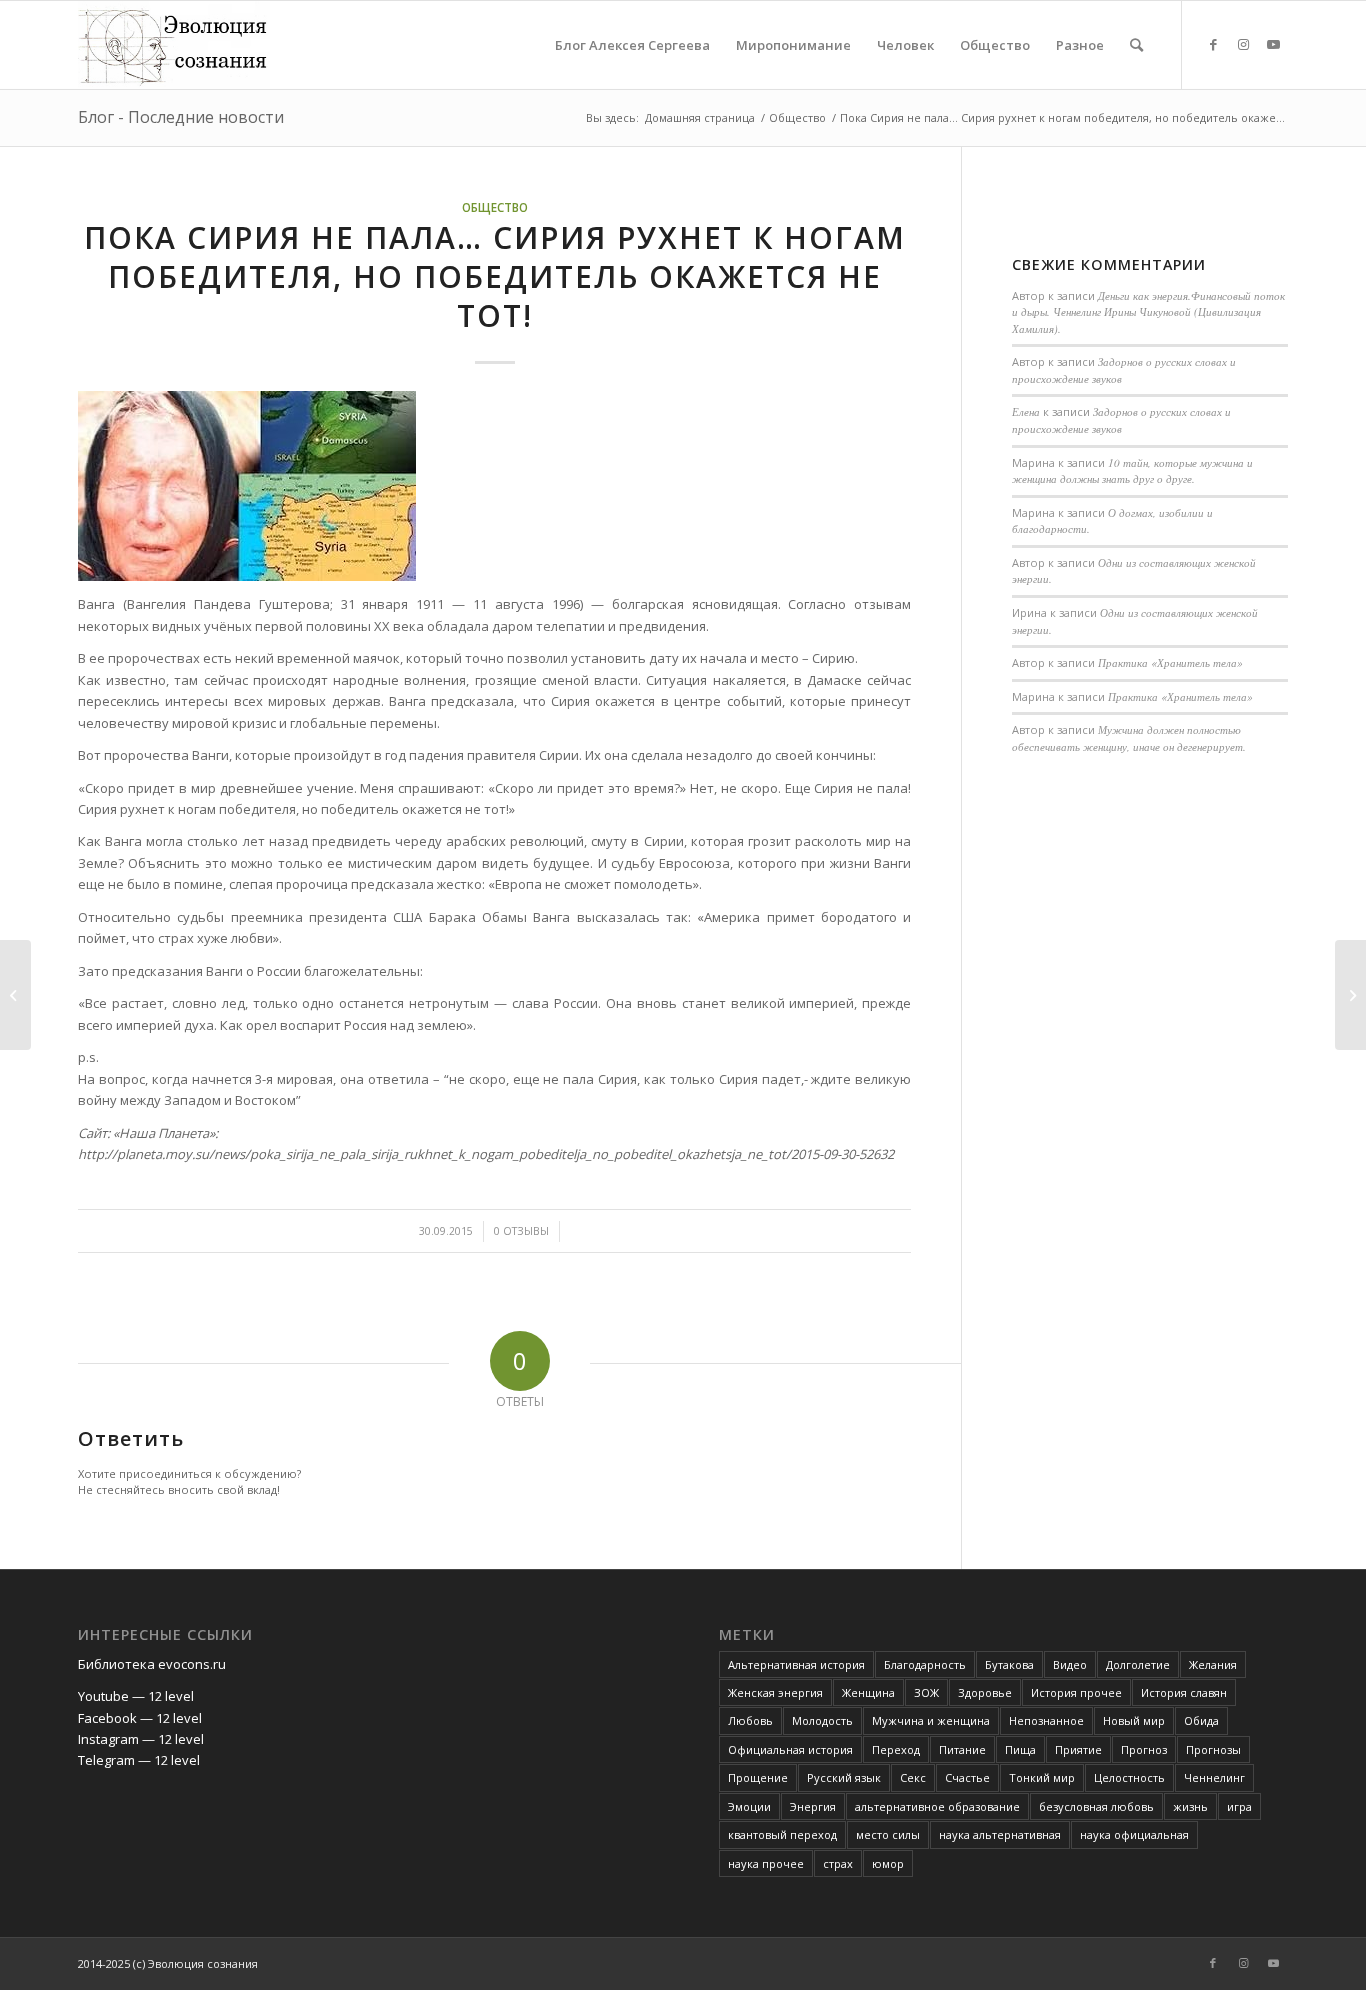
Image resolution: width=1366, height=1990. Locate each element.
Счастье (967, 1777)
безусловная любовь (1096, 1806)
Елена (1026, 411)
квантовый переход (782, 1834)
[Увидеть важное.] (15, 995)
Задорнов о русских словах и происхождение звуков (1121, 420)
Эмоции (749, 1806)
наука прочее (766, 1863)
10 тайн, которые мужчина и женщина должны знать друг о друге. (1132, 471)
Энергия (813, 1806)
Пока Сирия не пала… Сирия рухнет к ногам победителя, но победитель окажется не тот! (495, 276)
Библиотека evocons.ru (152, 1664)
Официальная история (790, 1749)
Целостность (1129, 1777)
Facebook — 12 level (140, 1718)
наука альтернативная (1000, 1834)
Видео (1070, 1664)
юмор (888, 1863)
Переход (896, 1749)
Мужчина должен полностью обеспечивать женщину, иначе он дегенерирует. (1129, 738)
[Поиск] (1136, 45)
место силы (888, 1834)
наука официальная (1134, 1834)
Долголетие (1138, 1664)
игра (1239, 1806)
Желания (1213, 1664)
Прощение (758, 1777)
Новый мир (1134, 1720)
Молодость (822, 1720)
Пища (1020, 1749)
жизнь (1190, 1806)
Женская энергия (775, 1692)
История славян (1184, 1692)
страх (838, 1863)
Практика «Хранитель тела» (1170, 662)
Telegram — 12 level (139, 1760)
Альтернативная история (796, 1664)
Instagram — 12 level (141, 1739)
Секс (913, 1777)
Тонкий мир (1042, 1777)
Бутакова (1009, 1664)
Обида (1201, 1720)
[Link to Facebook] (1213, 44)
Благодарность (925, 1664)
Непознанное (1046, 1720)
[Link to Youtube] (1273, 44)
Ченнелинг (1214, 1777)
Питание (962, 1749)
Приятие (1078, 1749)
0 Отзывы (521, 1231)
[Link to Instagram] (1243, 44)
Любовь (750, 1720)
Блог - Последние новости (181, 117)
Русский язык (844, 1777)
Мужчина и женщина (931, 1720)
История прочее (1076, 1692)
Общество (495, 207)
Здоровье (985, 1692)
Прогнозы (1213, 1749)
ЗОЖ (926, 1692)
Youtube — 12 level (136, 1696)
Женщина (868, 1692)
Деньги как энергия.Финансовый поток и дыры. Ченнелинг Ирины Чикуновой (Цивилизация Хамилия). (1148, 312)
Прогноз (1144, 1749)
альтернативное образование (937, 1806)
